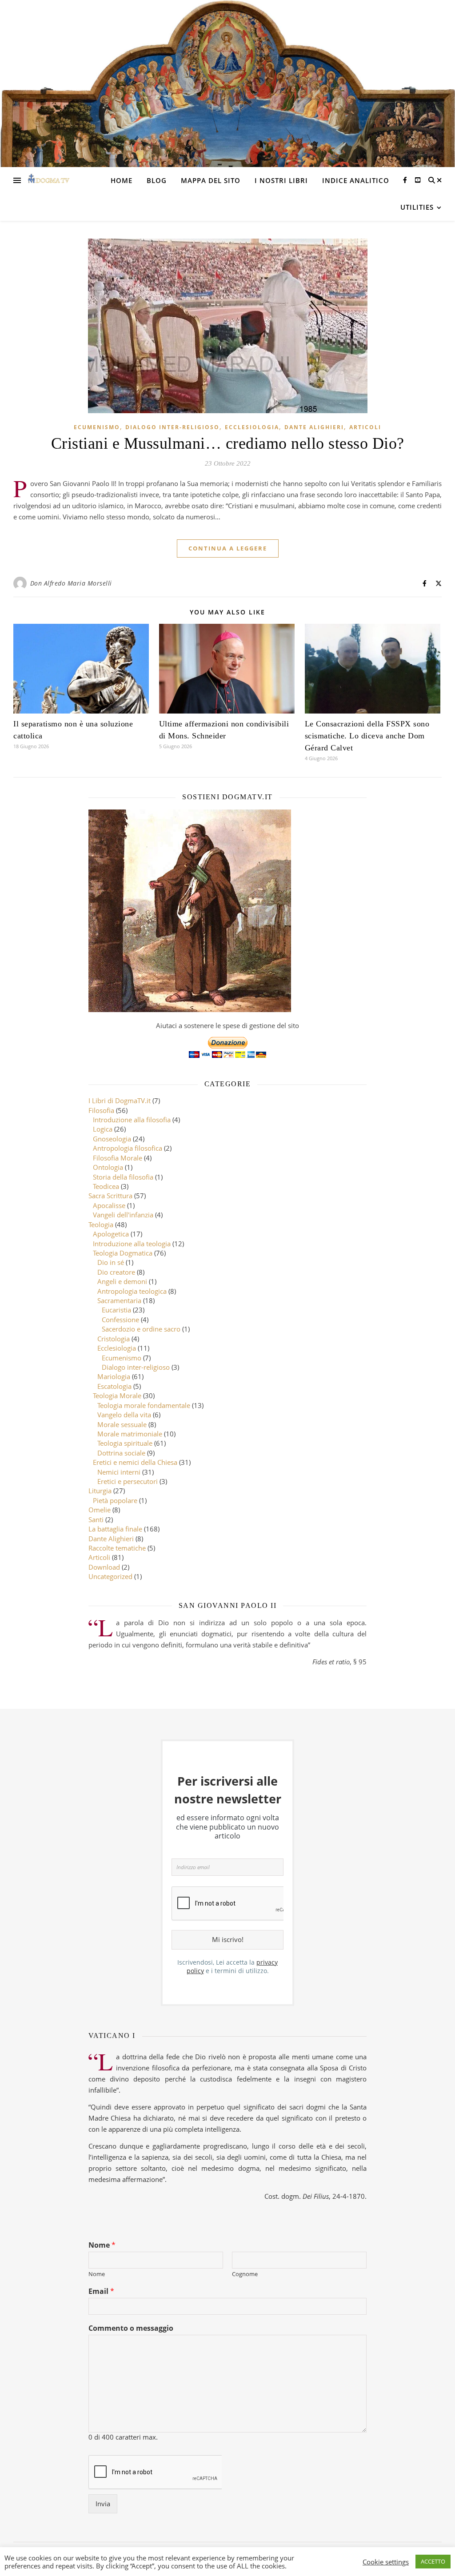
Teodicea (106, 1186)
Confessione (120, 1320)
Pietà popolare (115, 1500)
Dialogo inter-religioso (172, 427)
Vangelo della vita (124, 1415)
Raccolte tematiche (117, 1548)
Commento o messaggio (131, 2328)
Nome (102, 2245)
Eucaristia (116, 1310)
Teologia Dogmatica (123, 1253)
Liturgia (100, 1491)
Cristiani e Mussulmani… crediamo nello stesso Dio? (228, 443)
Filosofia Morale (118, 1158)
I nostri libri (281, 180)
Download (104, 1567)
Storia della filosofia (123, 1177)
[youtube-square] (418, 180)
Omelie (100, 1510)
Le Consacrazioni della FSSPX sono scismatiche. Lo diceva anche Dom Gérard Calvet (367, 736)
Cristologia (114, 1339)
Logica (103, 1129)
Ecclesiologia (252, 427)
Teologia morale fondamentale (144, 1405)
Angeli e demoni (122, 1281)
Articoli (365, 427)
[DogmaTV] (49, 180)
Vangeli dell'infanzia (123, 1215)
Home (122, 180)
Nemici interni (119, 1472)
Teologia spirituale (125, 1443)
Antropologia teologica (132, 1291)
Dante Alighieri (314, 427)
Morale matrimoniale (130, 1434)
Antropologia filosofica (128, 1148)
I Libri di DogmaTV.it (120, 1101)
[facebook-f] (406, 180)
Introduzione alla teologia (132, 1244)
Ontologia (108, 1167)
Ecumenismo (97, 427)
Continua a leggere (228, 548)
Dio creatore (116, 1272)
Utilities (417, 207)
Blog (157, 180)
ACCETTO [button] (433, 2561)
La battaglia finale (115, 1529)
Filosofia (101, 1110)
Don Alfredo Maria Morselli (71, 583)
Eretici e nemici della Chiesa (135, 1462)
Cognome (245, 2274)
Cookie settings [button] (386, 2562)
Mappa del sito (211, 180)
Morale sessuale (122, 1424)
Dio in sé (111, 1262)
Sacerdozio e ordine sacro (141, 1329)
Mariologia (114, 1376)
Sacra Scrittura (110, 1196)
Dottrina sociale (121, 1453)
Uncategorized (110, 1576)
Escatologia (114, 1386)
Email (101, 2291)
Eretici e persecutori (128, 1481)
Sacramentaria (119, 1300)
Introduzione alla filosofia (132, 1120)
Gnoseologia (112, 1139)
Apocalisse (109, 1205)
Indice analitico (356, 180)
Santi (96, 1519)
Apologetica (111, 1234)
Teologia (101, 1224)
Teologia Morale (117, 1396)
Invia (103, 2504)
